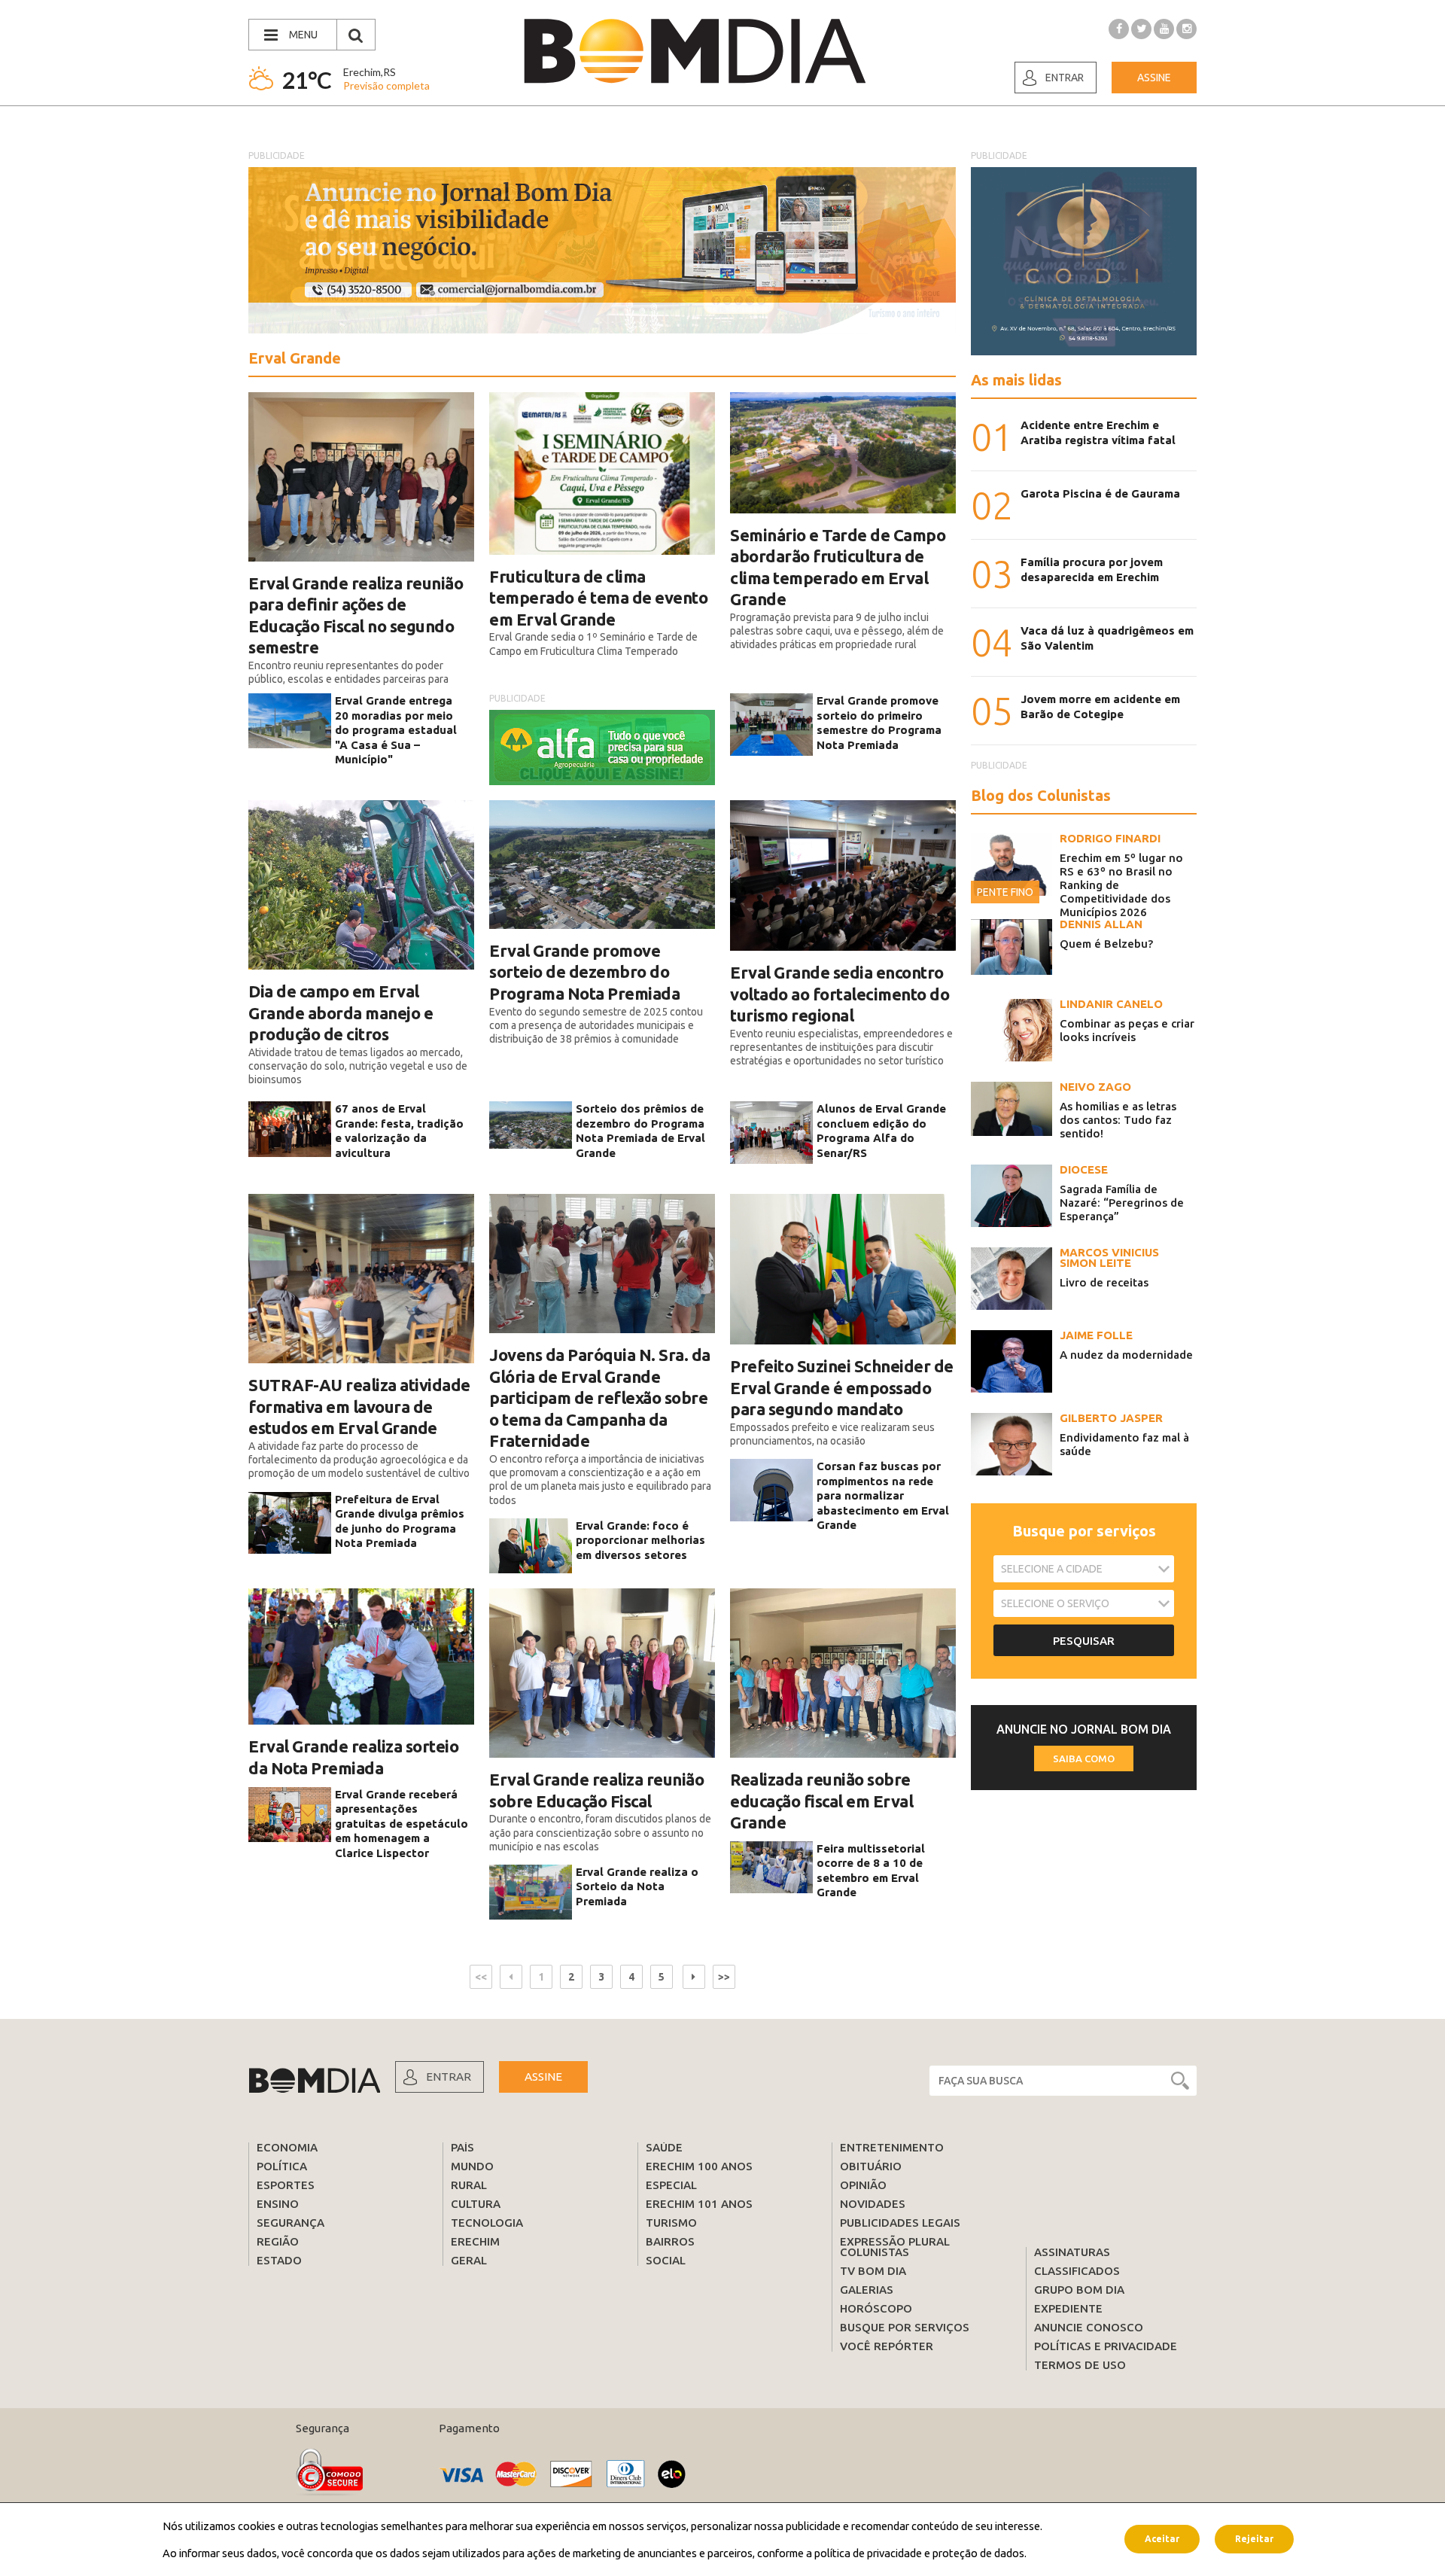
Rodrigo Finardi (1110, 838)
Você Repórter (887, 2346)
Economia (287, 2147)
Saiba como (1084, 1758)
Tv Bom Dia (873, 2271)
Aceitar (1162, 2539)
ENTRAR (449, 2077)
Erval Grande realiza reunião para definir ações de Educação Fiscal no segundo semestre (356, 615)
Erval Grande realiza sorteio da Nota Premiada (353, 1757)
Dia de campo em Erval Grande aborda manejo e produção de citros (341, 1012)
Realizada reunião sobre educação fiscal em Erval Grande (821, 1801)
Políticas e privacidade (1106, 2346)
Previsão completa (386, 85)
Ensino (278, 2204)
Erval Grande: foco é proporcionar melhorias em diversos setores (640, 1540)
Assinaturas (1072, 2252)
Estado (279, 2260)
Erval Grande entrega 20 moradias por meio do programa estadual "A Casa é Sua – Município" (396, 730)
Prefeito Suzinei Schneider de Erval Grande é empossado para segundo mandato (842, 1387)
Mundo (472, 2166)
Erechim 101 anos (699, 2204)
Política (282, 2166)
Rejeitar (1254, 2539)
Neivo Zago (1095, 1087)
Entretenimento (892, 2147)
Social (666, 2260)
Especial (671, 2185)
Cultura (476, 2204)
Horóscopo (876, 2308)
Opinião (863, 2185)
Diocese (1084, 1169)
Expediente (1068, 2308)
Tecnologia (487, 2223)
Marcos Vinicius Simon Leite (1109, 1258)
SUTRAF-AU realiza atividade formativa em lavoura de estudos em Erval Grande (359, 1406)
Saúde (664, 2147)
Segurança (291, 2223)
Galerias (867, 2290)
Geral (469, 2260)
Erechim (475, 2241)
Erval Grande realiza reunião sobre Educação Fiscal (596, 1790)
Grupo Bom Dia (1079, 2290)
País (462, 2147)
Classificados (1077, 2271)
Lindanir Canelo (1111, 1004)
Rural (469, 2185)
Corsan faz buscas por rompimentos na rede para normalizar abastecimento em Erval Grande (883, 1495)
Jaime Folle (1096, 1335)
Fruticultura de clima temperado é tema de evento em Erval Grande (598, 598)
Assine (1154, 78)
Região (278, 2241)
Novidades (873, 2204)
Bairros (670, 2241)
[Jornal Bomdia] (695, 51)
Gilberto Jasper (1111, 1418)
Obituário (871, 2166)
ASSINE (543, 2077)
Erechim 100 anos (699, 2166)
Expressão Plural (895, 2241)
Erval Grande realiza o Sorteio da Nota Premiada (637, 1886)
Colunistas (875, 2252)
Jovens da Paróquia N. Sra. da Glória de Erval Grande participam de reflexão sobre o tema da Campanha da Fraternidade (600, 1398)
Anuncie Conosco (1089, 2327)
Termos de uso (1080, 2365)
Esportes (286, 2185)
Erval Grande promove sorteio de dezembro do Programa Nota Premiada (584, 972)
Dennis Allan (1101, 924)
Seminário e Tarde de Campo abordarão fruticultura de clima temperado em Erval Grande (838, 567)
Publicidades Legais (900, 2223)
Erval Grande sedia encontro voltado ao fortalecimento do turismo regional (840, 994)
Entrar (1065, 78)
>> (724, 1977)
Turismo (671, 2223)
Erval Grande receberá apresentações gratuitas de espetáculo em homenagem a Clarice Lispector (402, 1824)
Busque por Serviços (905, 2327)
